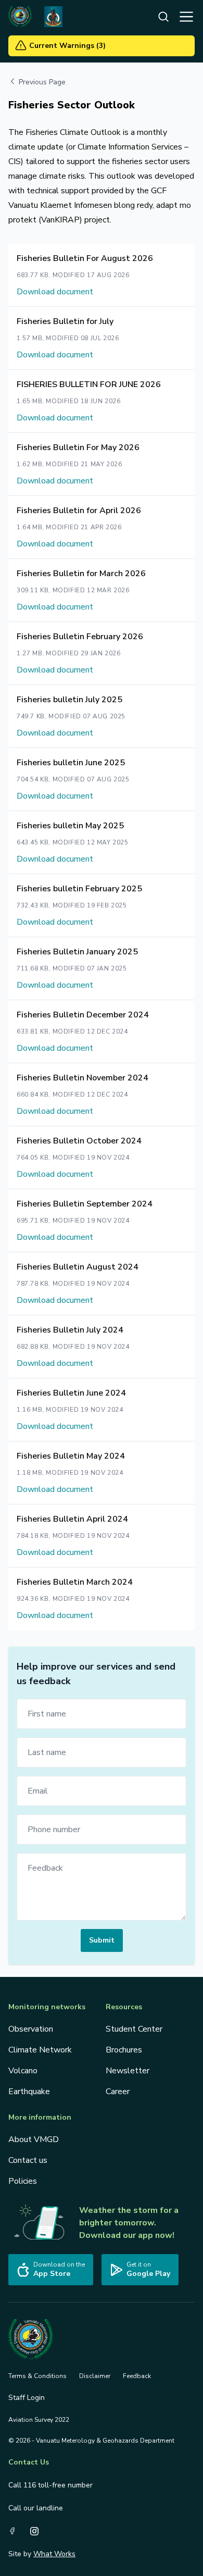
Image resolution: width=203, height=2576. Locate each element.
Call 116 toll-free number (50, 2485)
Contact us (28, 2160)
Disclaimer (95, 2376)
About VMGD (34, 2139)
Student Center (134, 2029)
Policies (23, 2181)
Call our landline (36, 2508)
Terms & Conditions (37, 2376)
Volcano (23, 2071)
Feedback (137, 2376)
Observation (31, 2029)
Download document (55, 292)
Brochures (124, 2050)
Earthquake (29, 2092)
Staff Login (27, 2398)
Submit (102, 1940)
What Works (54, 2554)
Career (118, 2092)
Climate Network (40, 2050)
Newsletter (128, 2071)
